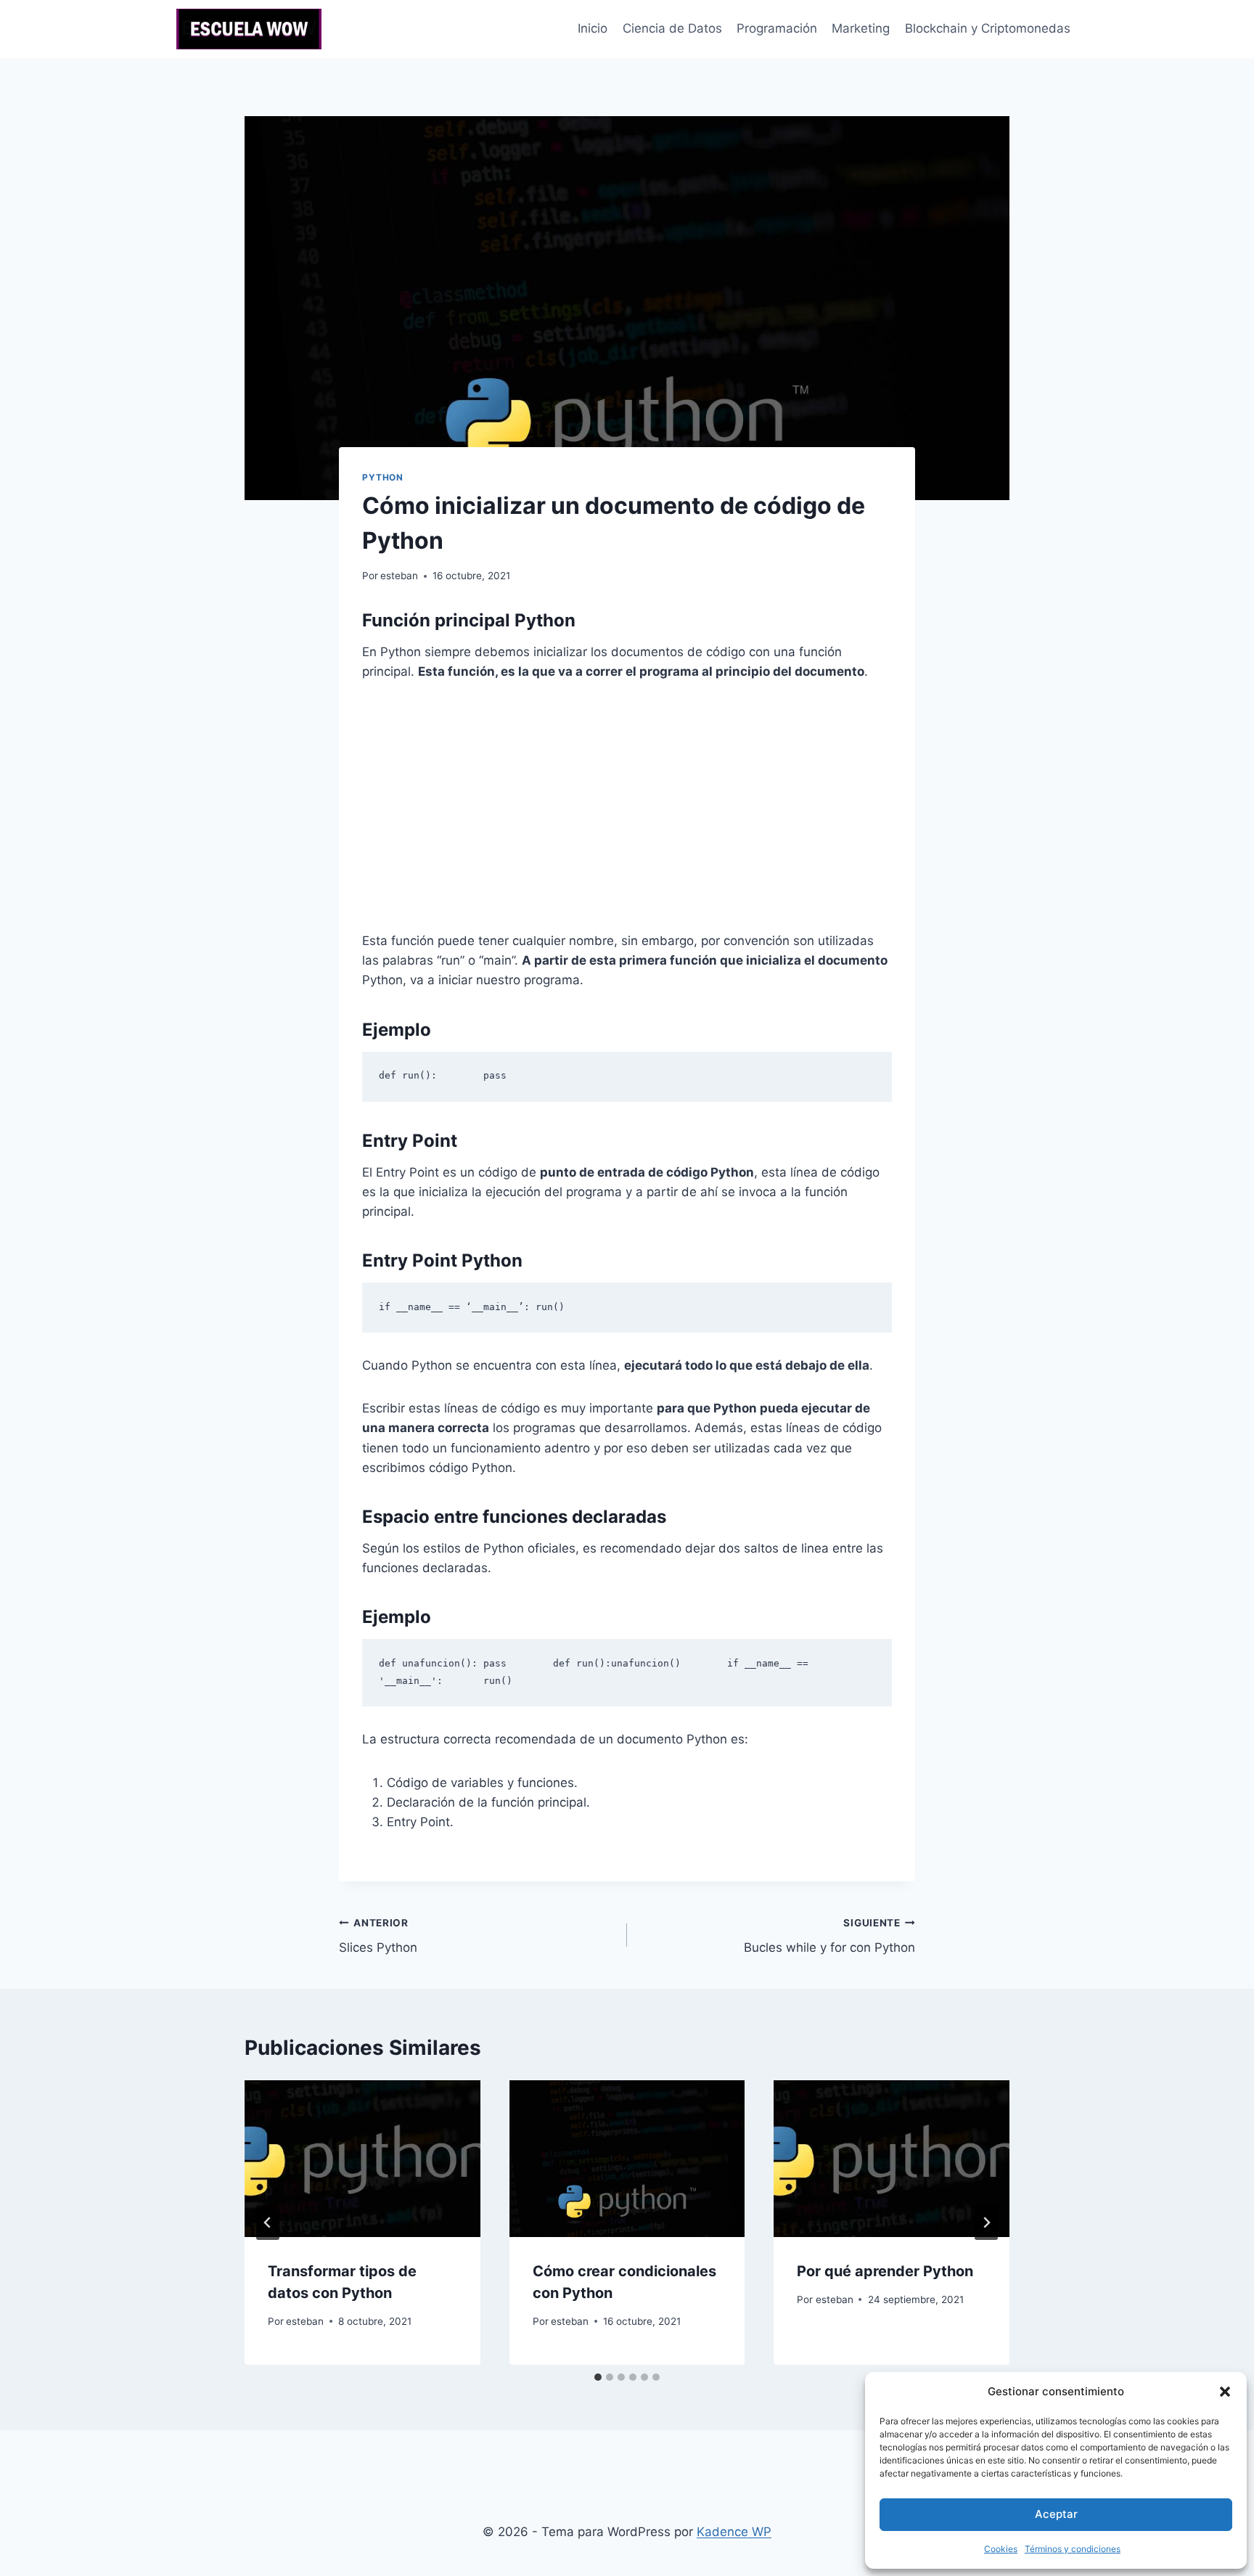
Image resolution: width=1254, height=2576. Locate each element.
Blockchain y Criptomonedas (988, 28)
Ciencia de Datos (672, 28)
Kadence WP (734, 2532)
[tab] (598, 2377)
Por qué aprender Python (885, 2271)
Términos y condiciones (1073, 2549)
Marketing (861, 28)
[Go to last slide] (268, 2223)
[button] (1225, 2392)
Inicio (593, 28)
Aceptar (1056, 2514)
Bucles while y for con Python (829, 1936)
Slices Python (378, 1936)
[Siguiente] (986, 2223)
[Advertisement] (627, 806)
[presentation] (362, 2159)
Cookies (1001, 2549)
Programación (777, 28)
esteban (399, 576)
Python (383, 477)
